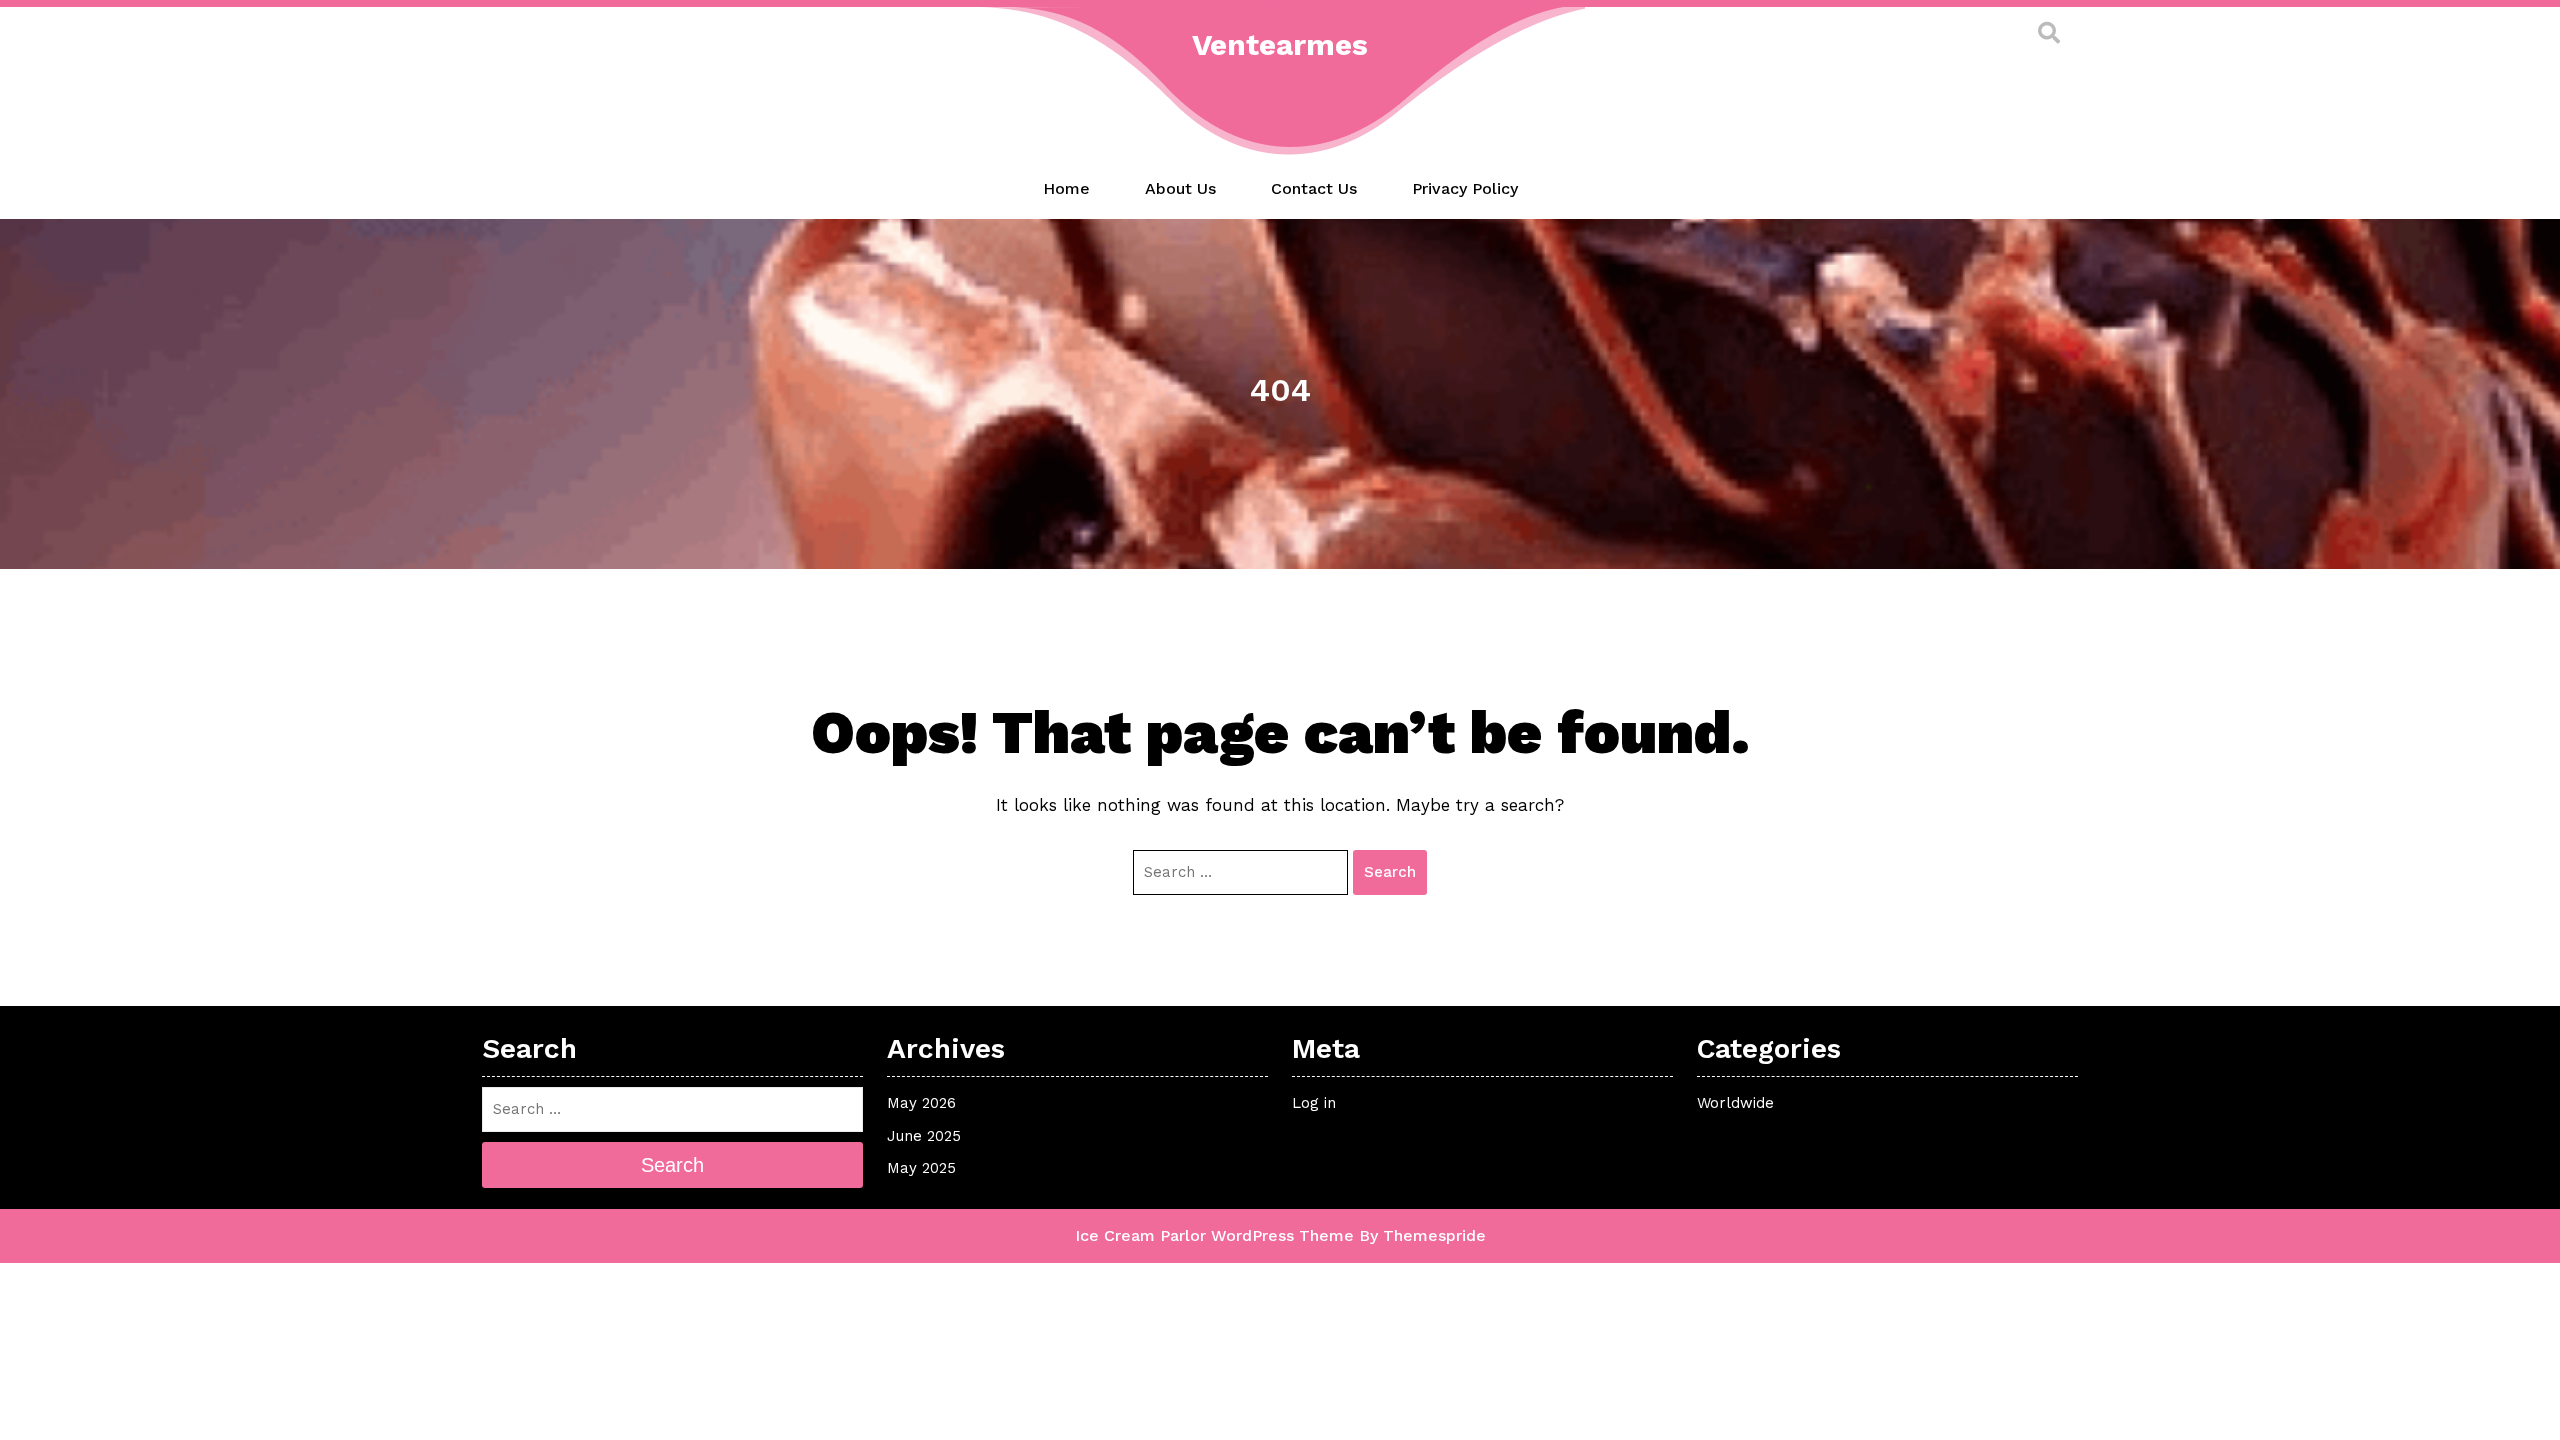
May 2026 (921, 1103)
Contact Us (1314, 188)
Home (1066, 188)
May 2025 (921, 1168)
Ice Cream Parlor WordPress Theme (1214, 1235)
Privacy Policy (1465, 188)
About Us (1180, 188)
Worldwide (1735, 1103)
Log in (1314, 1103)
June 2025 (924, 1136)
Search (1390, 872)
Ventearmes (1280, 44)
